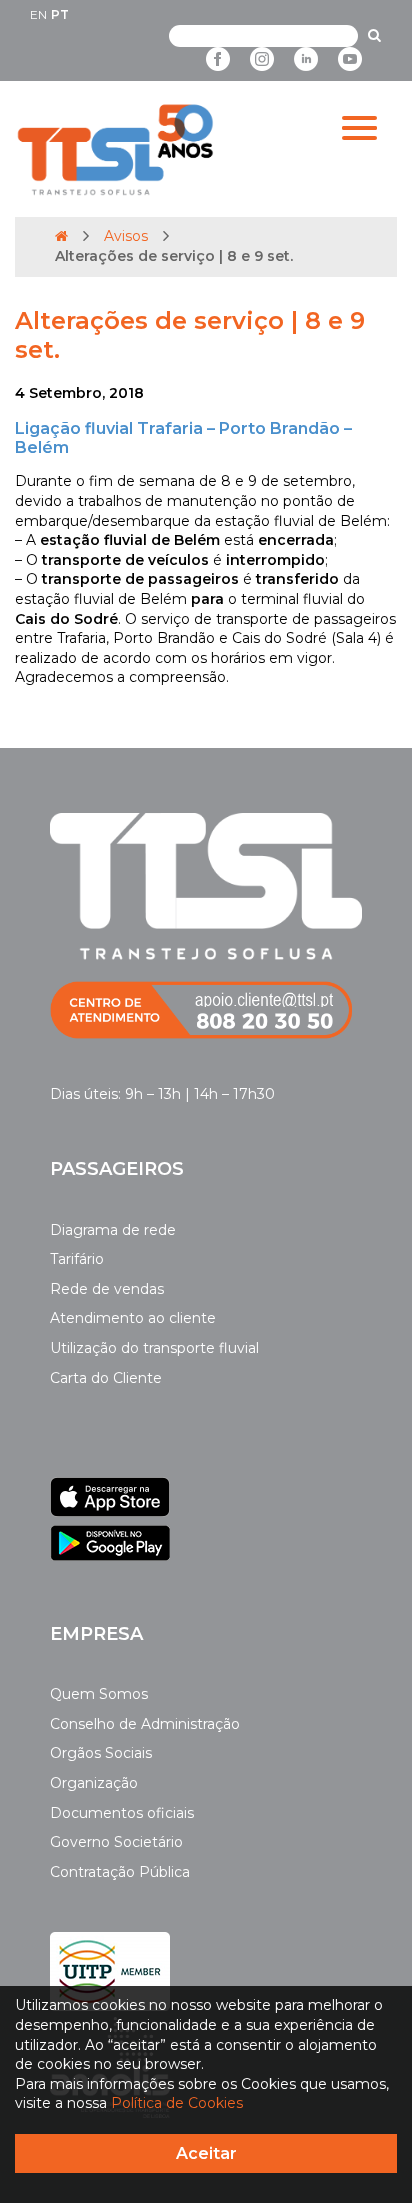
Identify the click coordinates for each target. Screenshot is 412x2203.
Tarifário (77, 1259)
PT (60, 14)
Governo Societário (116, 1842)
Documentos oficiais (122, 1813)
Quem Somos (99, 1694)
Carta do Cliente (106, 1378)
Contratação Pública (120, 1872)
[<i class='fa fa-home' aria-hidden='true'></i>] (61, 236)
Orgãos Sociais (101, 1753)
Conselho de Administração (145, 1724)
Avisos (126, 236)
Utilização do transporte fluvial (154, 1348)
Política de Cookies (177, 2103)
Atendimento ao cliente (133, 1318)
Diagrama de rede (113, 1230)
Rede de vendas (107, 1289)
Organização (94, 1783)
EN (38, 14)
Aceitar (206, 2153)
